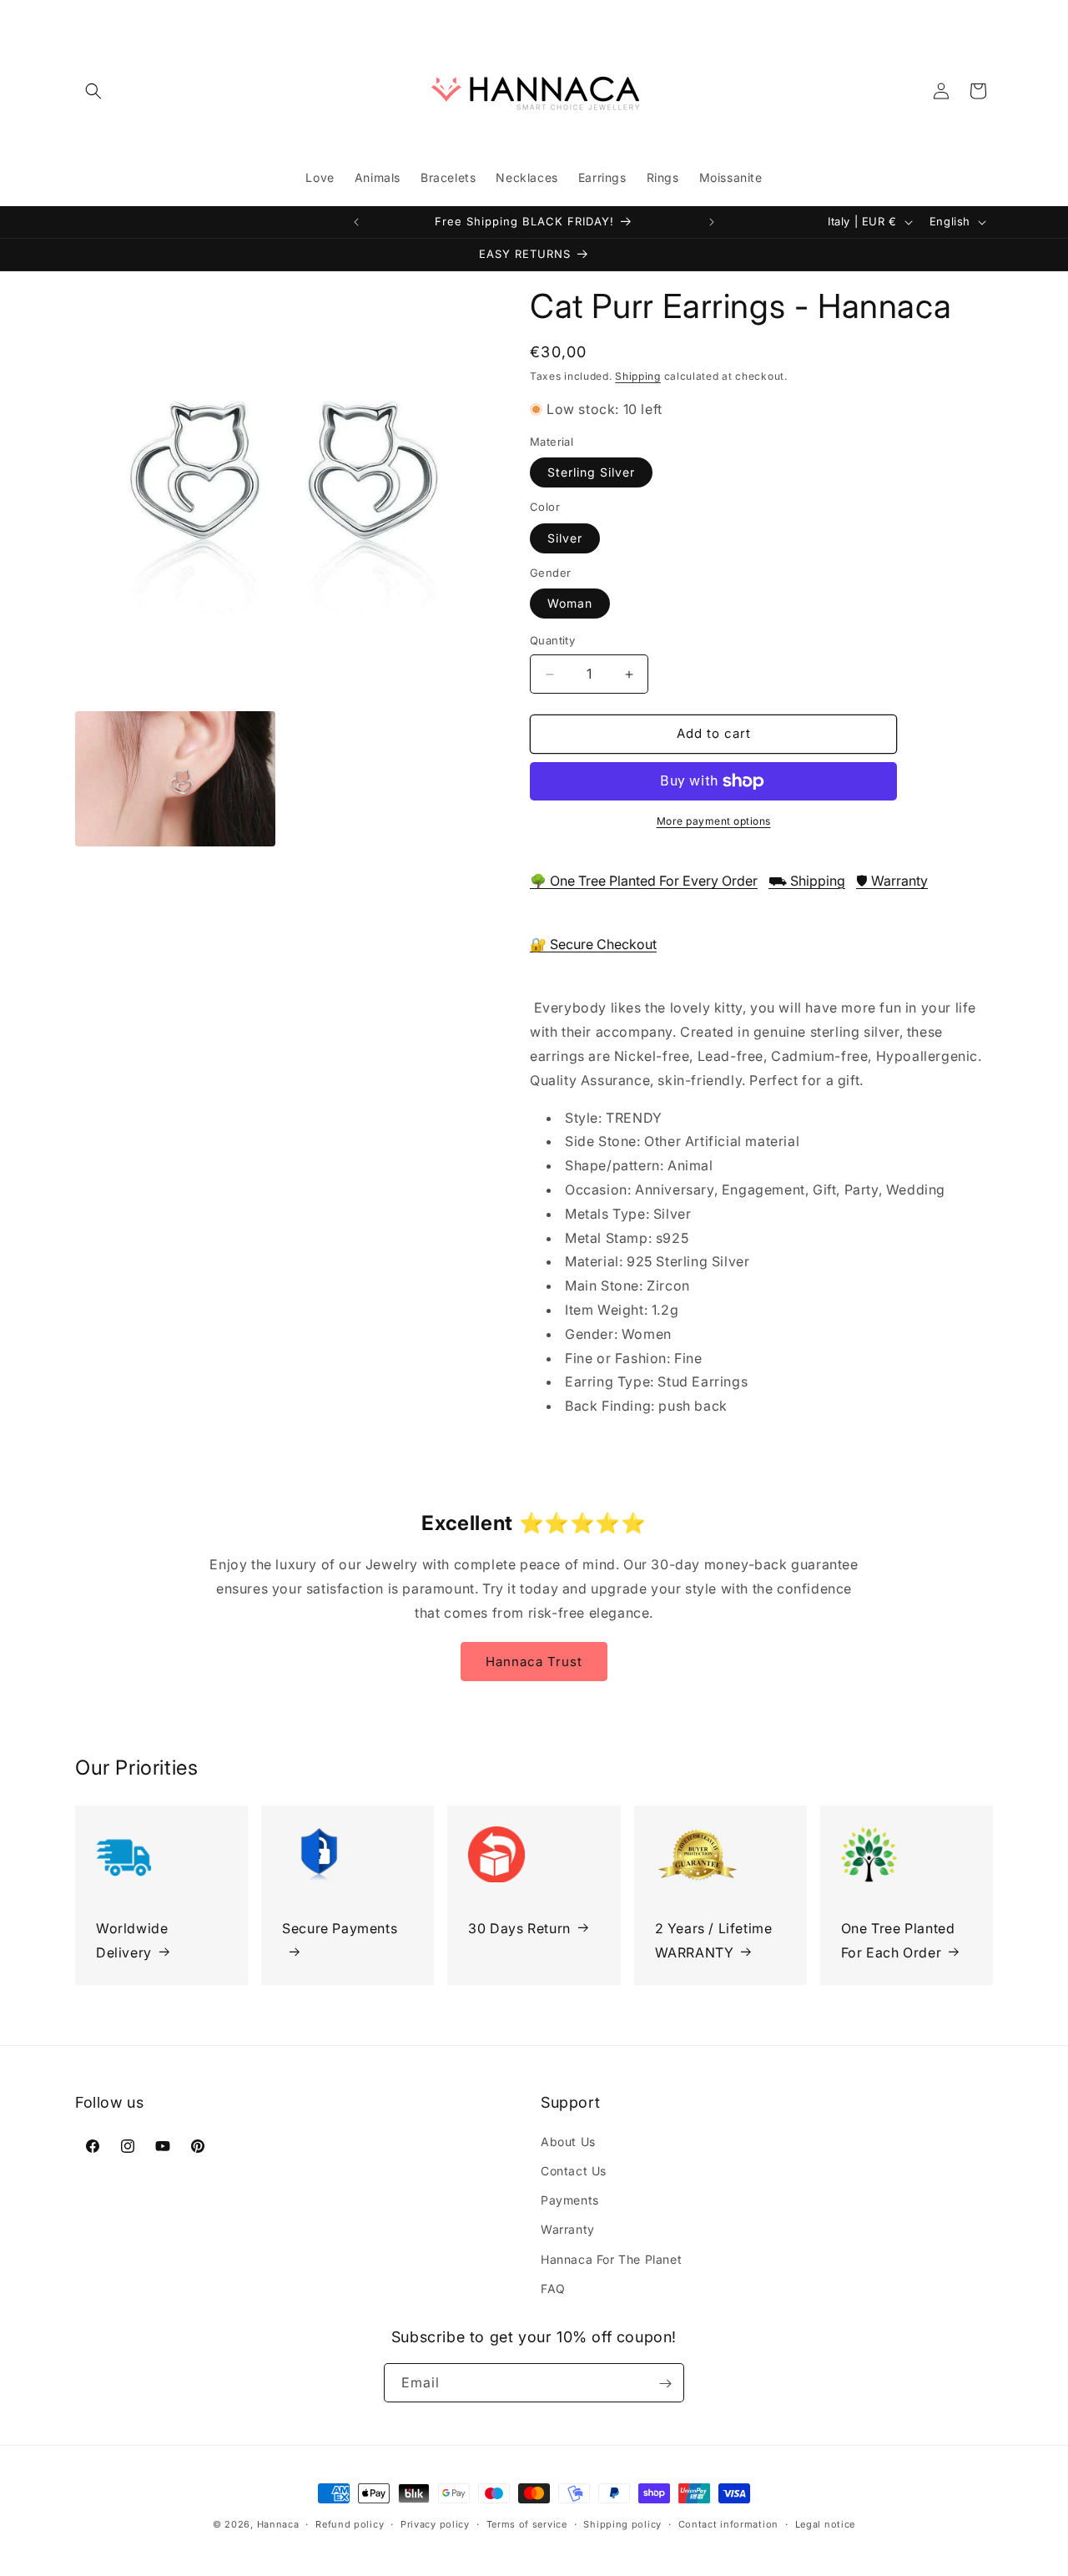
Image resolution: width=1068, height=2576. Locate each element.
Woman (570, 604)
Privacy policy (435, 2523)
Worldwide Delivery (132, 1940)
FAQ (553, 2288)
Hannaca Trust (534, 1661)
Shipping (638, 376)
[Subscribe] (665, 2384)
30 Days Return (519, 1927)
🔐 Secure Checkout (593, 945)
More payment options (714, 821)
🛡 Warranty (892, 881)
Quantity (552, 641)
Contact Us (574, 2170)
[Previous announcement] (356, 222)
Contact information (728, 2523)
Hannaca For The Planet (611, 2258)
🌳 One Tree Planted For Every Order (644, 881)
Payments (570, 2199)
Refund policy (350, 2523)
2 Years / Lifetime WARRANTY (714, 1940)
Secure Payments (340, 1927)
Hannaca (278, 2524)
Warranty (568, 2229)
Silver (565, 538)
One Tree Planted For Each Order (898, 1940)
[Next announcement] (712, 222)
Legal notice (825, 2523)
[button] (93, 91)
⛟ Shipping (807, 881)
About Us (568, 2141)
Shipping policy (622, 2523)
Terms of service (527, 2523)
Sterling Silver (591, 473)
